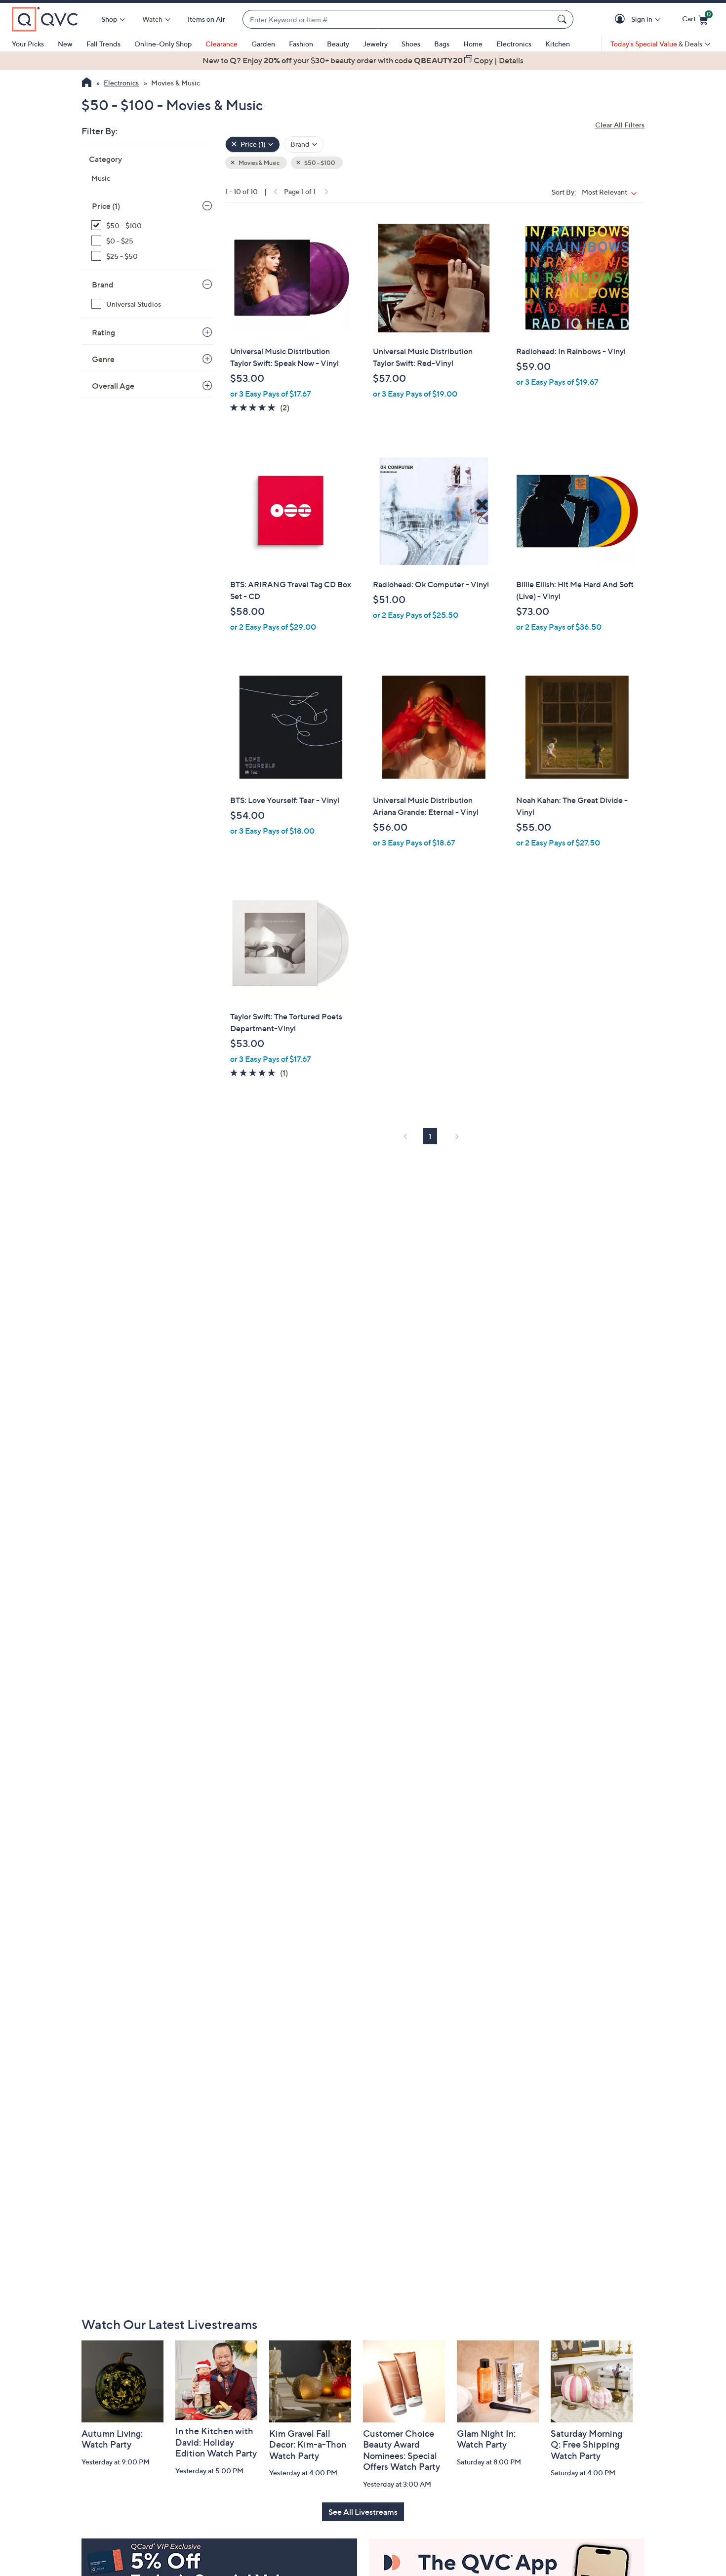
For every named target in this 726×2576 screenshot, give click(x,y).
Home (473, 44)
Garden (263, 44)
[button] (622, 20)
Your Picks (28, 44)
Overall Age (113, 386)
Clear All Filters (620, 125)
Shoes (411, 44)
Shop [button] (109, 19)
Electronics (514, 44)
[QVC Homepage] (87, 83)
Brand (103, 284)
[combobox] (398, 20)
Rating (103, 332)
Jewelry (375, 44)
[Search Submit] (564, 19)
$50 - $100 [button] (319, 163)
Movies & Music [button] (259, 163)
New (65, 44)
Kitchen (558, 44)
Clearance (222, 44)
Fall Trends (103, 44)
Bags (442, 44)
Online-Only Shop (163, 44)
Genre (103, 359)
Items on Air (206, 19)
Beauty (338, 44)
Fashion (301, 44)
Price (106, 206)
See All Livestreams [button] (363, 2512)
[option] (363, 60)
